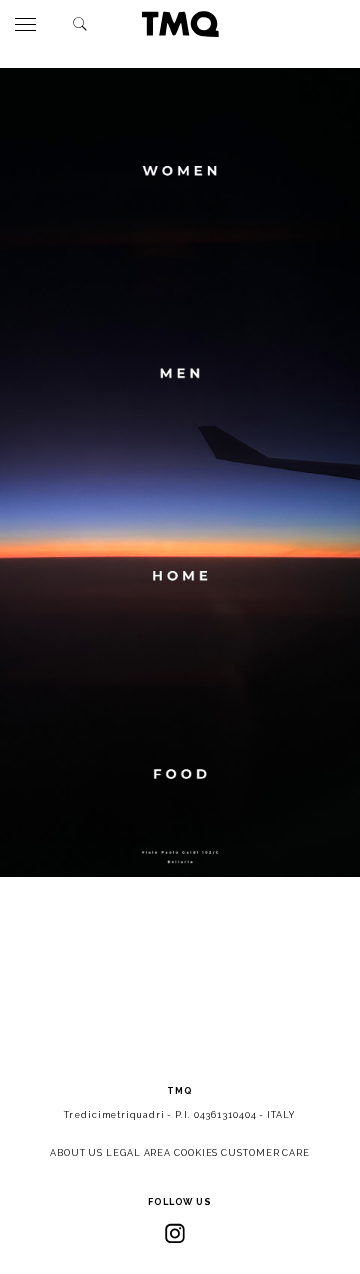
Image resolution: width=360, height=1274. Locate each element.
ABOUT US (76, 1153)
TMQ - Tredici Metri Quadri (180, 24)
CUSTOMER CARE (265, 1153)
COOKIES (196, 1153)
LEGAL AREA (138, 1153)
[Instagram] (175, 1233)
